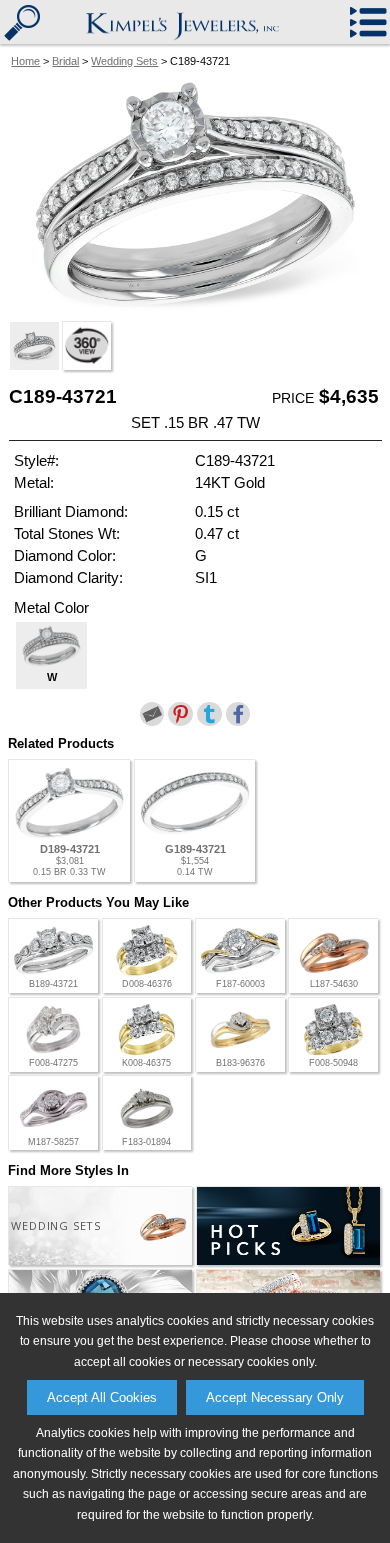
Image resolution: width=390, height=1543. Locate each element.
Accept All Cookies (102, 1397)
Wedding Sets (124, 61)
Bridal (65, 61)
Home (25, 61)
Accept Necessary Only (275, 1397)
